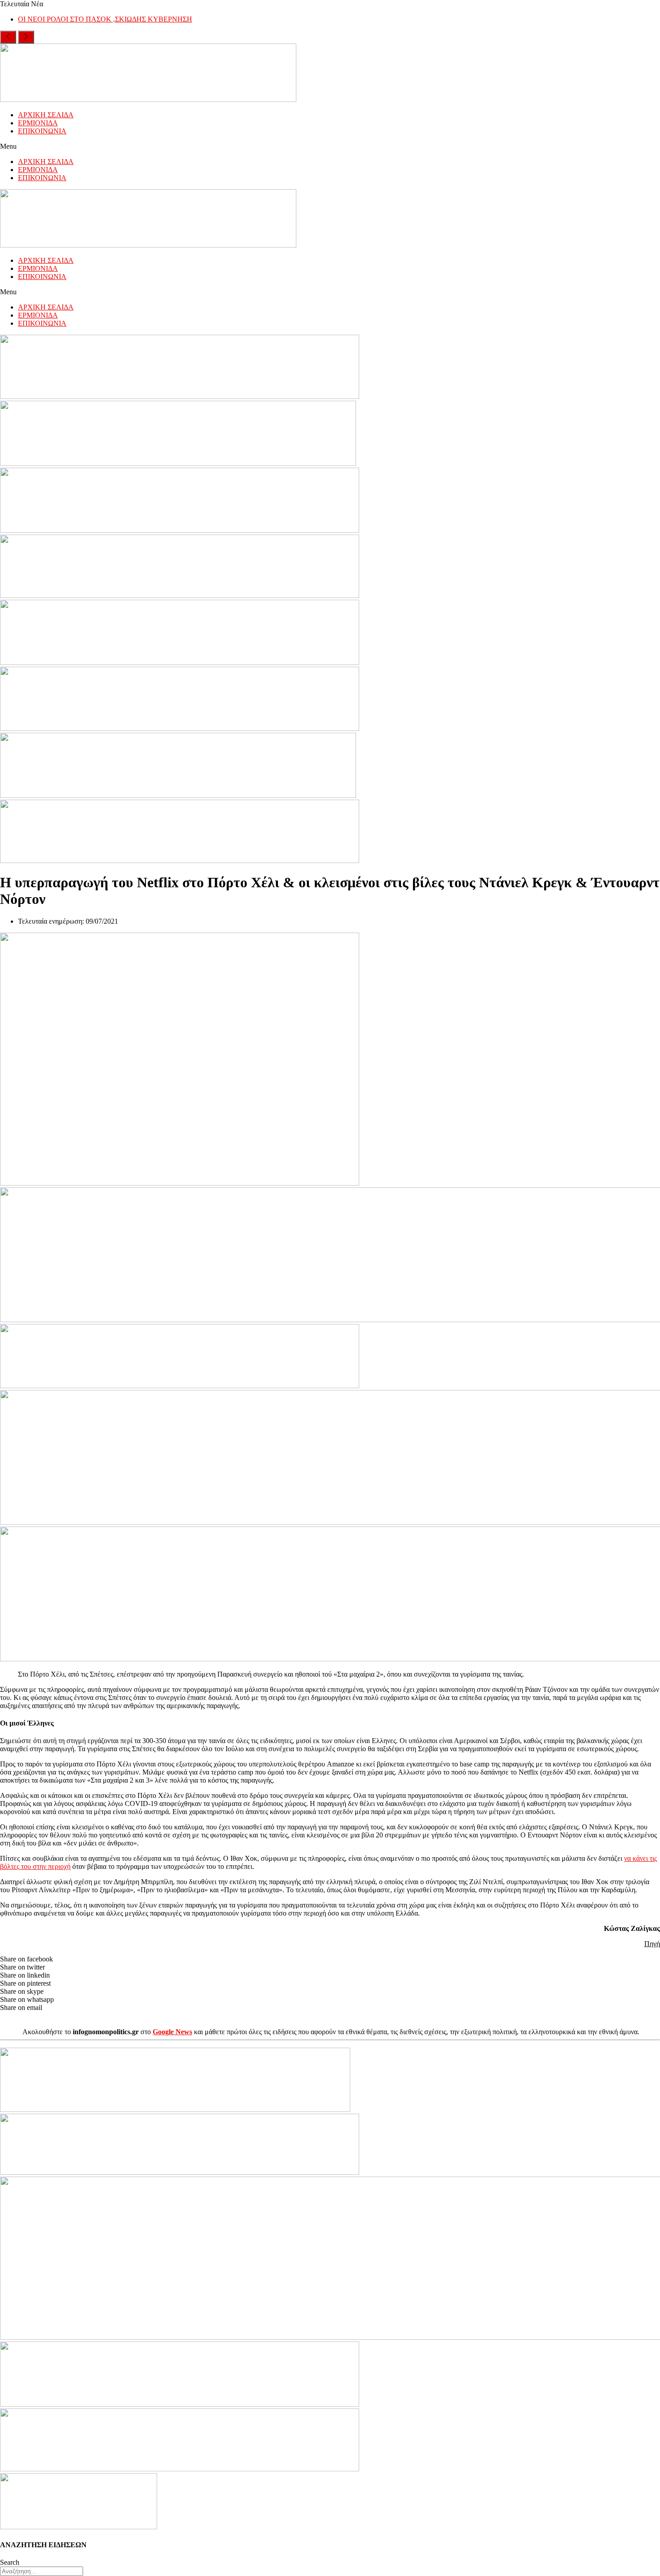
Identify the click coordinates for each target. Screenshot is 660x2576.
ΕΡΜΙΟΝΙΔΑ (38, 123)
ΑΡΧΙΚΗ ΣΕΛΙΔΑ (46, 115)
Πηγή (652, 1944)
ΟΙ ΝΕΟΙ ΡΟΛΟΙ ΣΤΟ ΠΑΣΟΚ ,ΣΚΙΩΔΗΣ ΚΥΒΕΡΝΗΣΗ (105, 19)
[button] (330, 146)
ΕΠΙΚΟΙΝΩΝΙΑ (42, 131)
